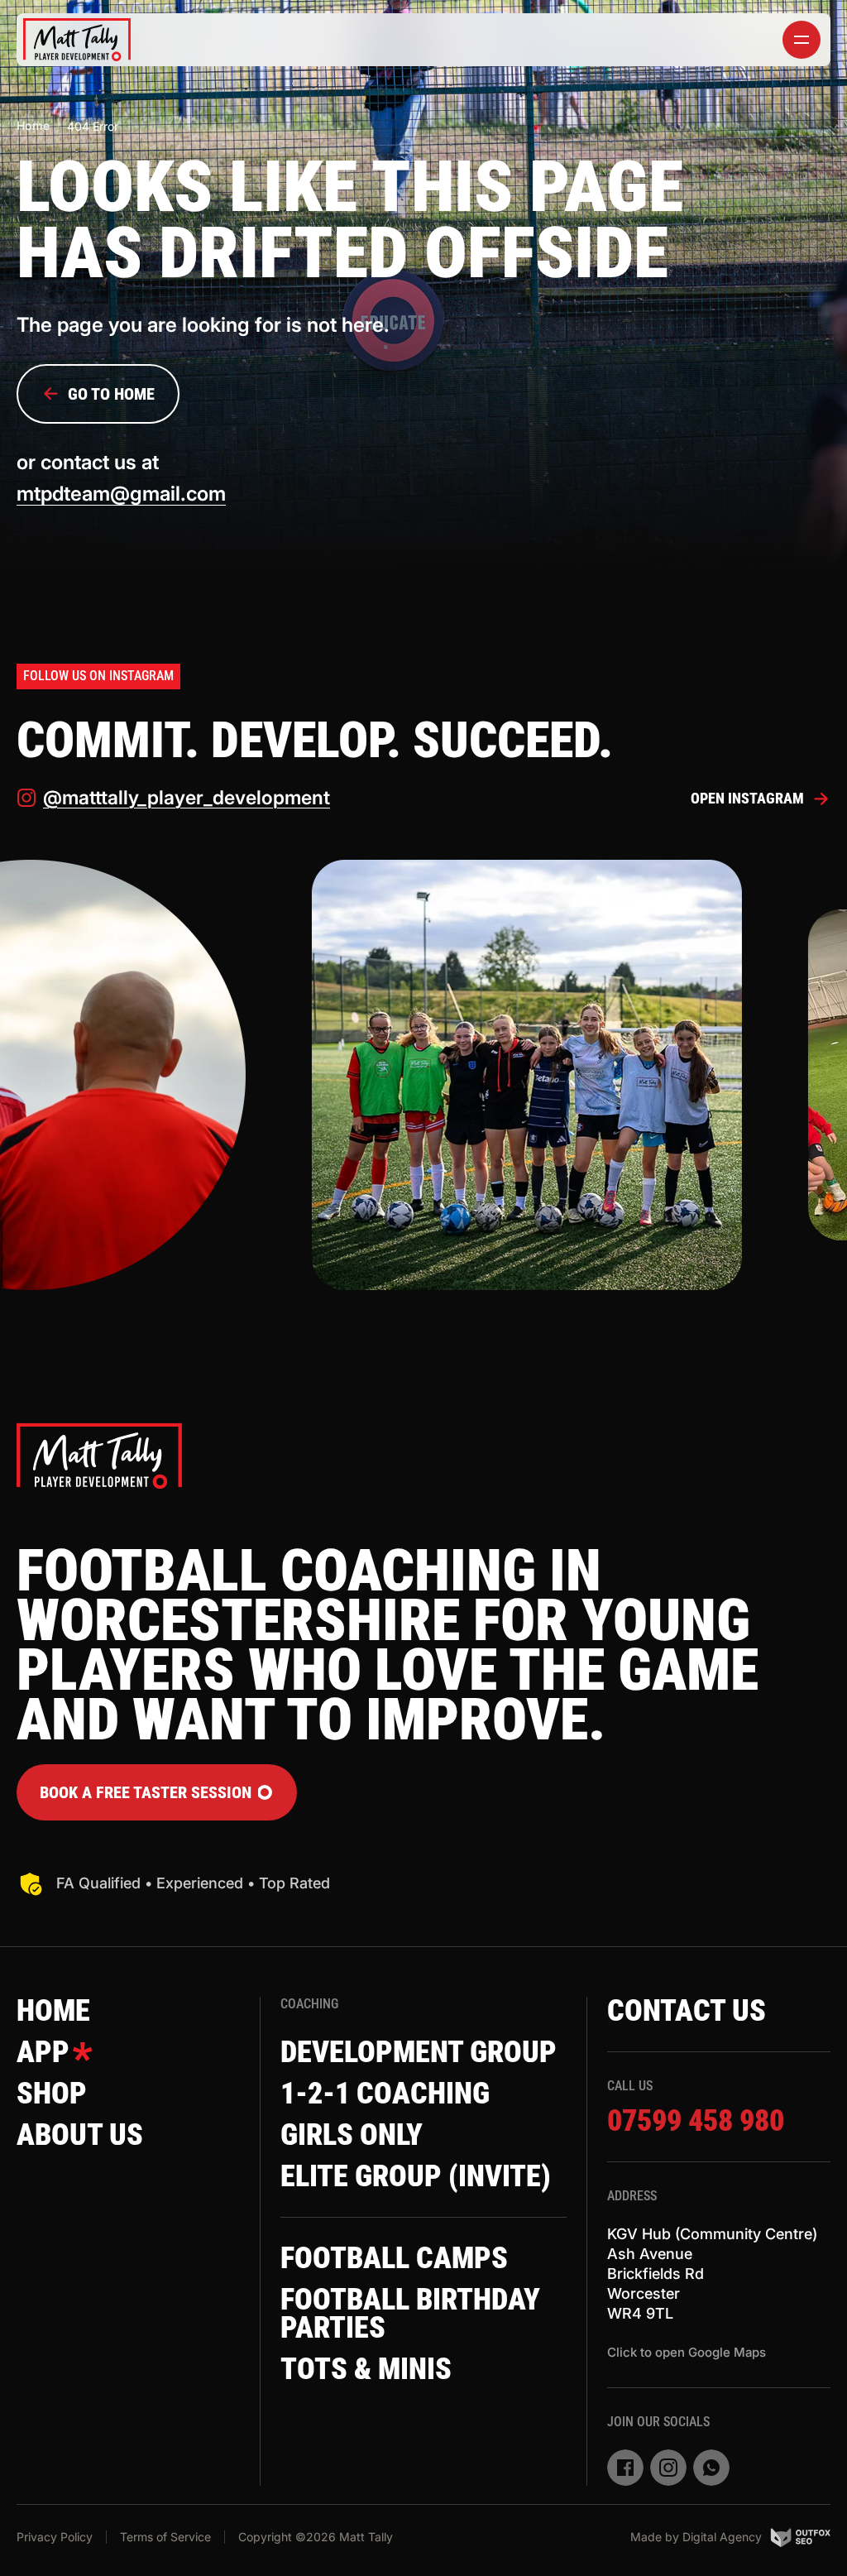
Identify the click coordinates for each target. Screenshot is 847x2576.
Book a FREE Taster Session (146, 1792)
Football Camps (394, 2258)
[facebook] (625, 2468)
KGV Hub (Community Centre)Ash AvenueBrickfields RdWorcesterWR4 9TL (712, 2274)
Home (33, 125)
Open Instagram (747, 798)
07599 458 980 (696, 2121)
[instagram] (668, 2468)
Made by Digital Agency (696, 2537)
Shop (52, 2094)
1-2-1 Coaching (385, 2094)
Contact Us (687, 2011)
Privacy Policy (55, 2537)
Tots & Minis (366, 2369)
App (43, 2052)
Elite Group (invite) (416, 2176)
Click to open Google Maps (687, 2352)
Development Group (419, 2052)
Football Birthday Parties (410, 2314)
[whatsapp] (711, 2468)
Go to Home (111, 394)
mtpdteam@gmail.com (121, 494)
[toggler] (802, 40)
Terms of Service (165, 2537)
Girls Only (352, 2135)
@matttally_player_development (187, 798)
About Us (80, 2135)
